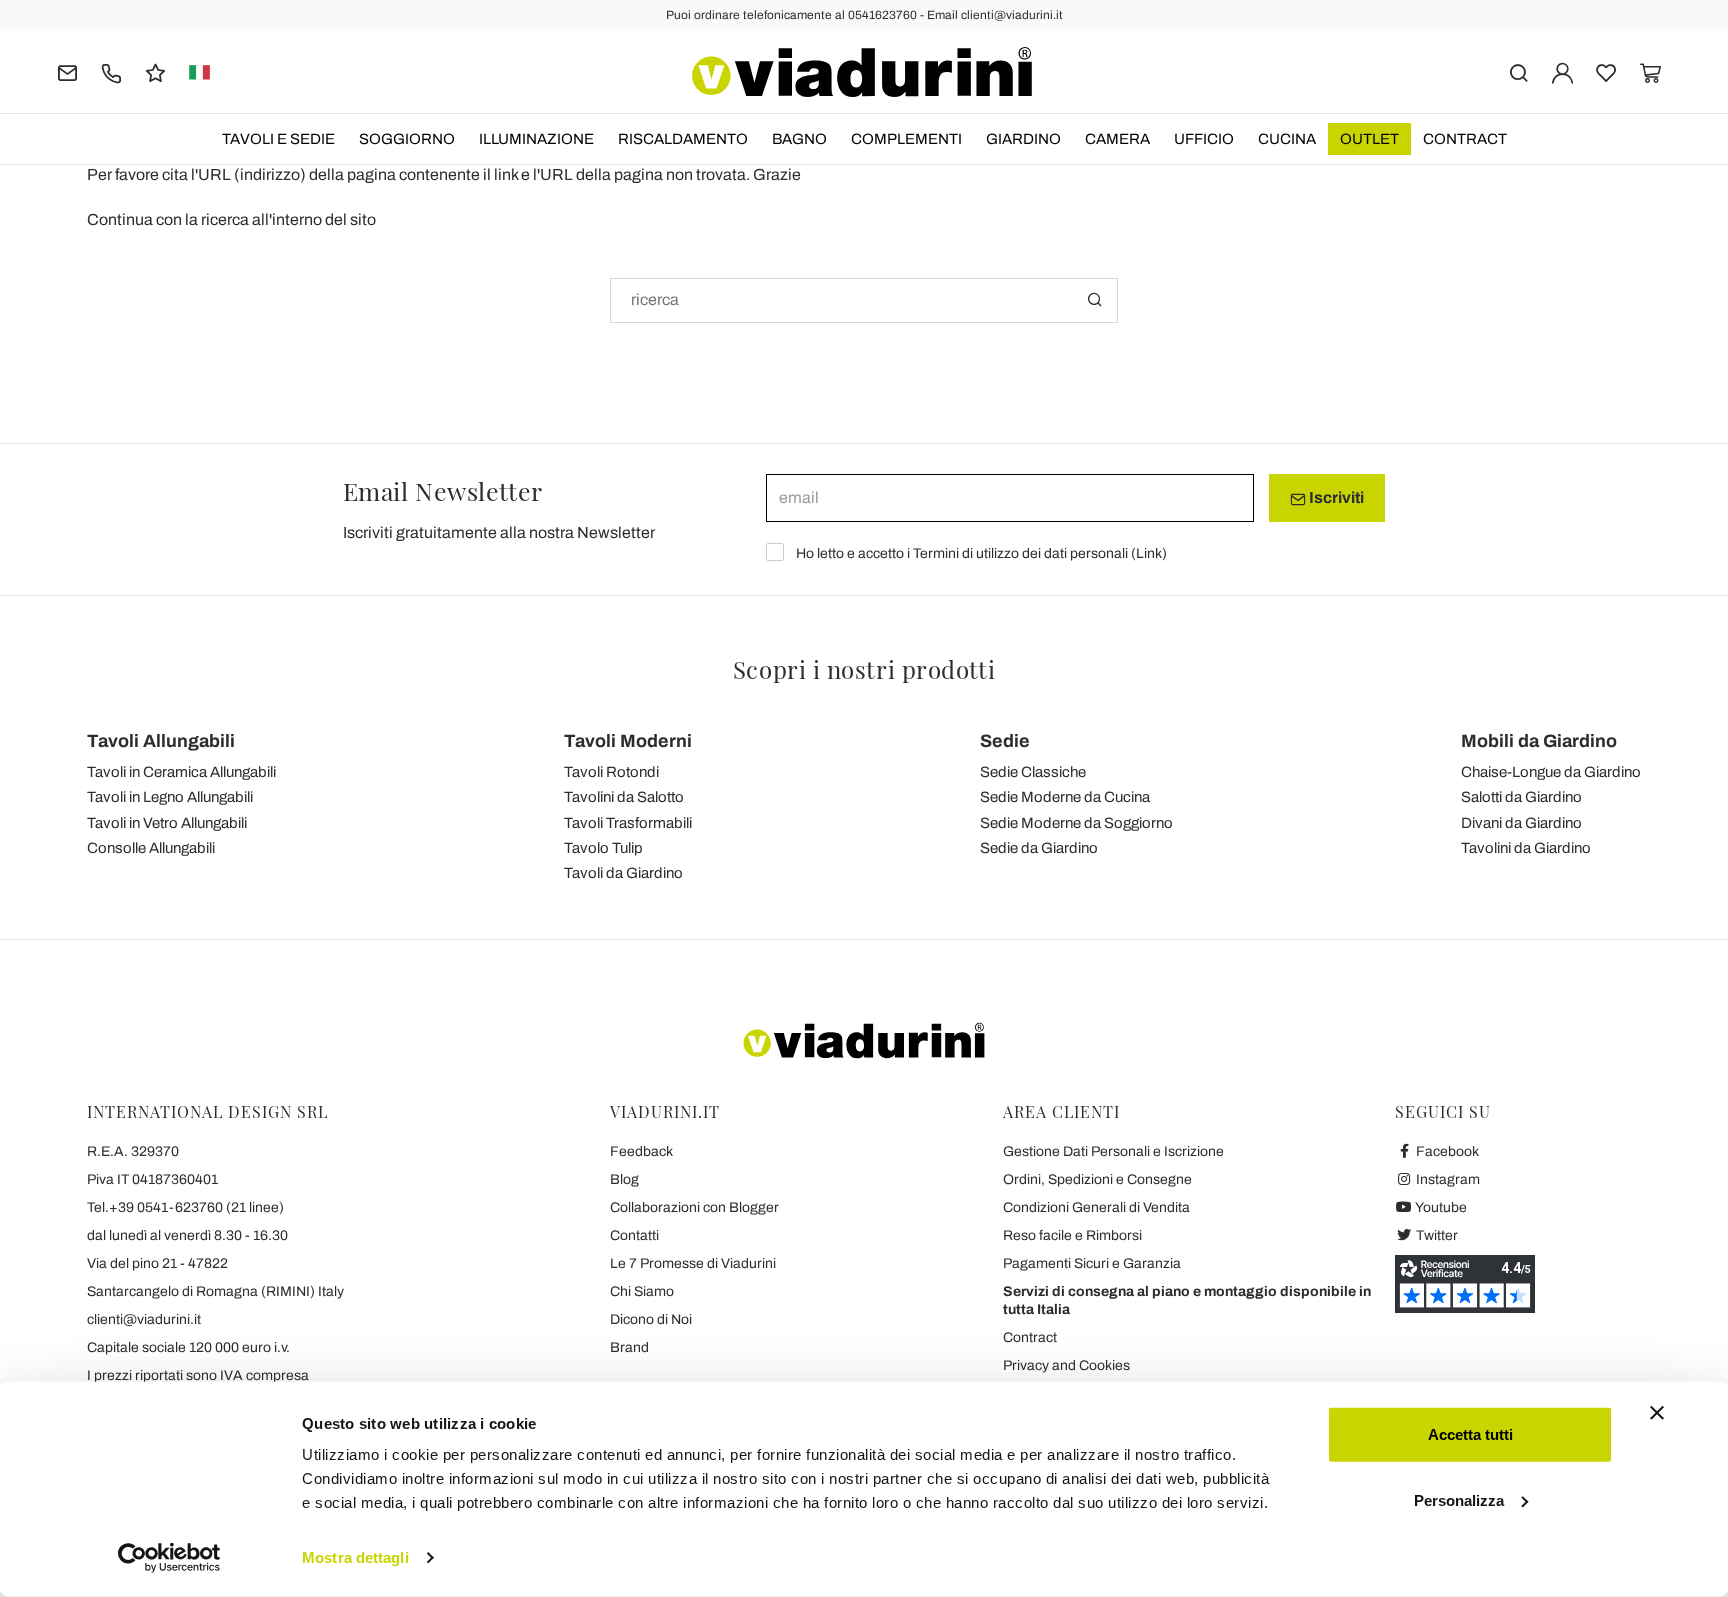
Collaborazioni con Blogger (694, 1207)
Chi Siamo (642, 1291)
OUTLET (1369, 139)
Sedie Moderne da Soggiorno (1076, 823)
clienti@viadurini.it (144, 1319)
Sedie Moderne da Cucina (1065, 797)
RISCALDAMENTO (683, 139)
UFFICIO (1204, 139)
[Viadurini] (862, 72)
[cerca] (1518, 71)
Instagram (1446, 1179)
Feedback (641, 1151)
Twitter (1435, 1235)
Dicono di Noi (651, 1319)
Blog (624, 1179)
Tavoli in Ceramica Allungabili (181, 772)
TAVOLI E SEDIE (278, 139)
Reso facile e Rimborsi (1072, 1235)
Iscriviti (1335, 497)
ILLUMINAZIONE (536, 139)
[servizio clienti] (111, 71)
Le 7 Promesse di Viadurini (693, 1263)
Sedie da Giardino (1039, 848)
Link (1149, 553)
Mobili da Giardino (1539, 741)
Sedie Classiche (1033, 772)
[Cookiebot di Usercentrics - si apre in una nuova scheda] (169, 1558)
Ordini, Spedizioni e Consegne (1097, 1179)
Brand (629, 1347)
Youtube (1440, 1207)
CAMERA (1117, 139)
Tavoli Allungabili (161, 741)
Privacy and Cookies (1066, 1365)
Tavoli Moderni (628, 741)
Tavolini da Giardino (1526, 848)
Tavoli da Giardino (623, 873)
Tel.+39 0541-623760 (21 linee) (185, 1207)
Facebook (1446, 1151)
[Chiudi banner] (1657, 1413)
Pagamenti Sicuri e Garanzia (1092, 1263)
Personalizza (1459, 1499)
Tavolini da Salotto (624, 797)
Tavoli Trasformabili (628, 823)
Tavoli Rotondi (611, 772)
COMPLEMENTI (906, 139)
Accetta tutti (1470, 1434)
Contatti (634, 1235)
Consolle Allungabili (151, 848)
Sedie (1005, 741)
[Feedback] (155, 71)
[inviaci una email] (67, 71)
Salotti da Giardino (1521, 797)
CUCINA (1287, 139)
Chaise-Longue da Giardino (1551, 772)
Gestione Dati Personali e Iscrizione (1113, 1151)
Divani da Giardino (1521, 823)
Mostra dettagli (355, 1557)
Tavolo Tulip (603, 848)
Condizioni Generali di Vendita (1096, 1207)
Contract (1465, 139)
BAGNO (799, 139)
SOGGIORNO (407, 139)
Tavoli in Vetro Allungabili (167, 823)
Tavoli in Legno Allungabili (170, 797)
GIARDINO (1023, 139)
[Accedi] (1562, 71)
